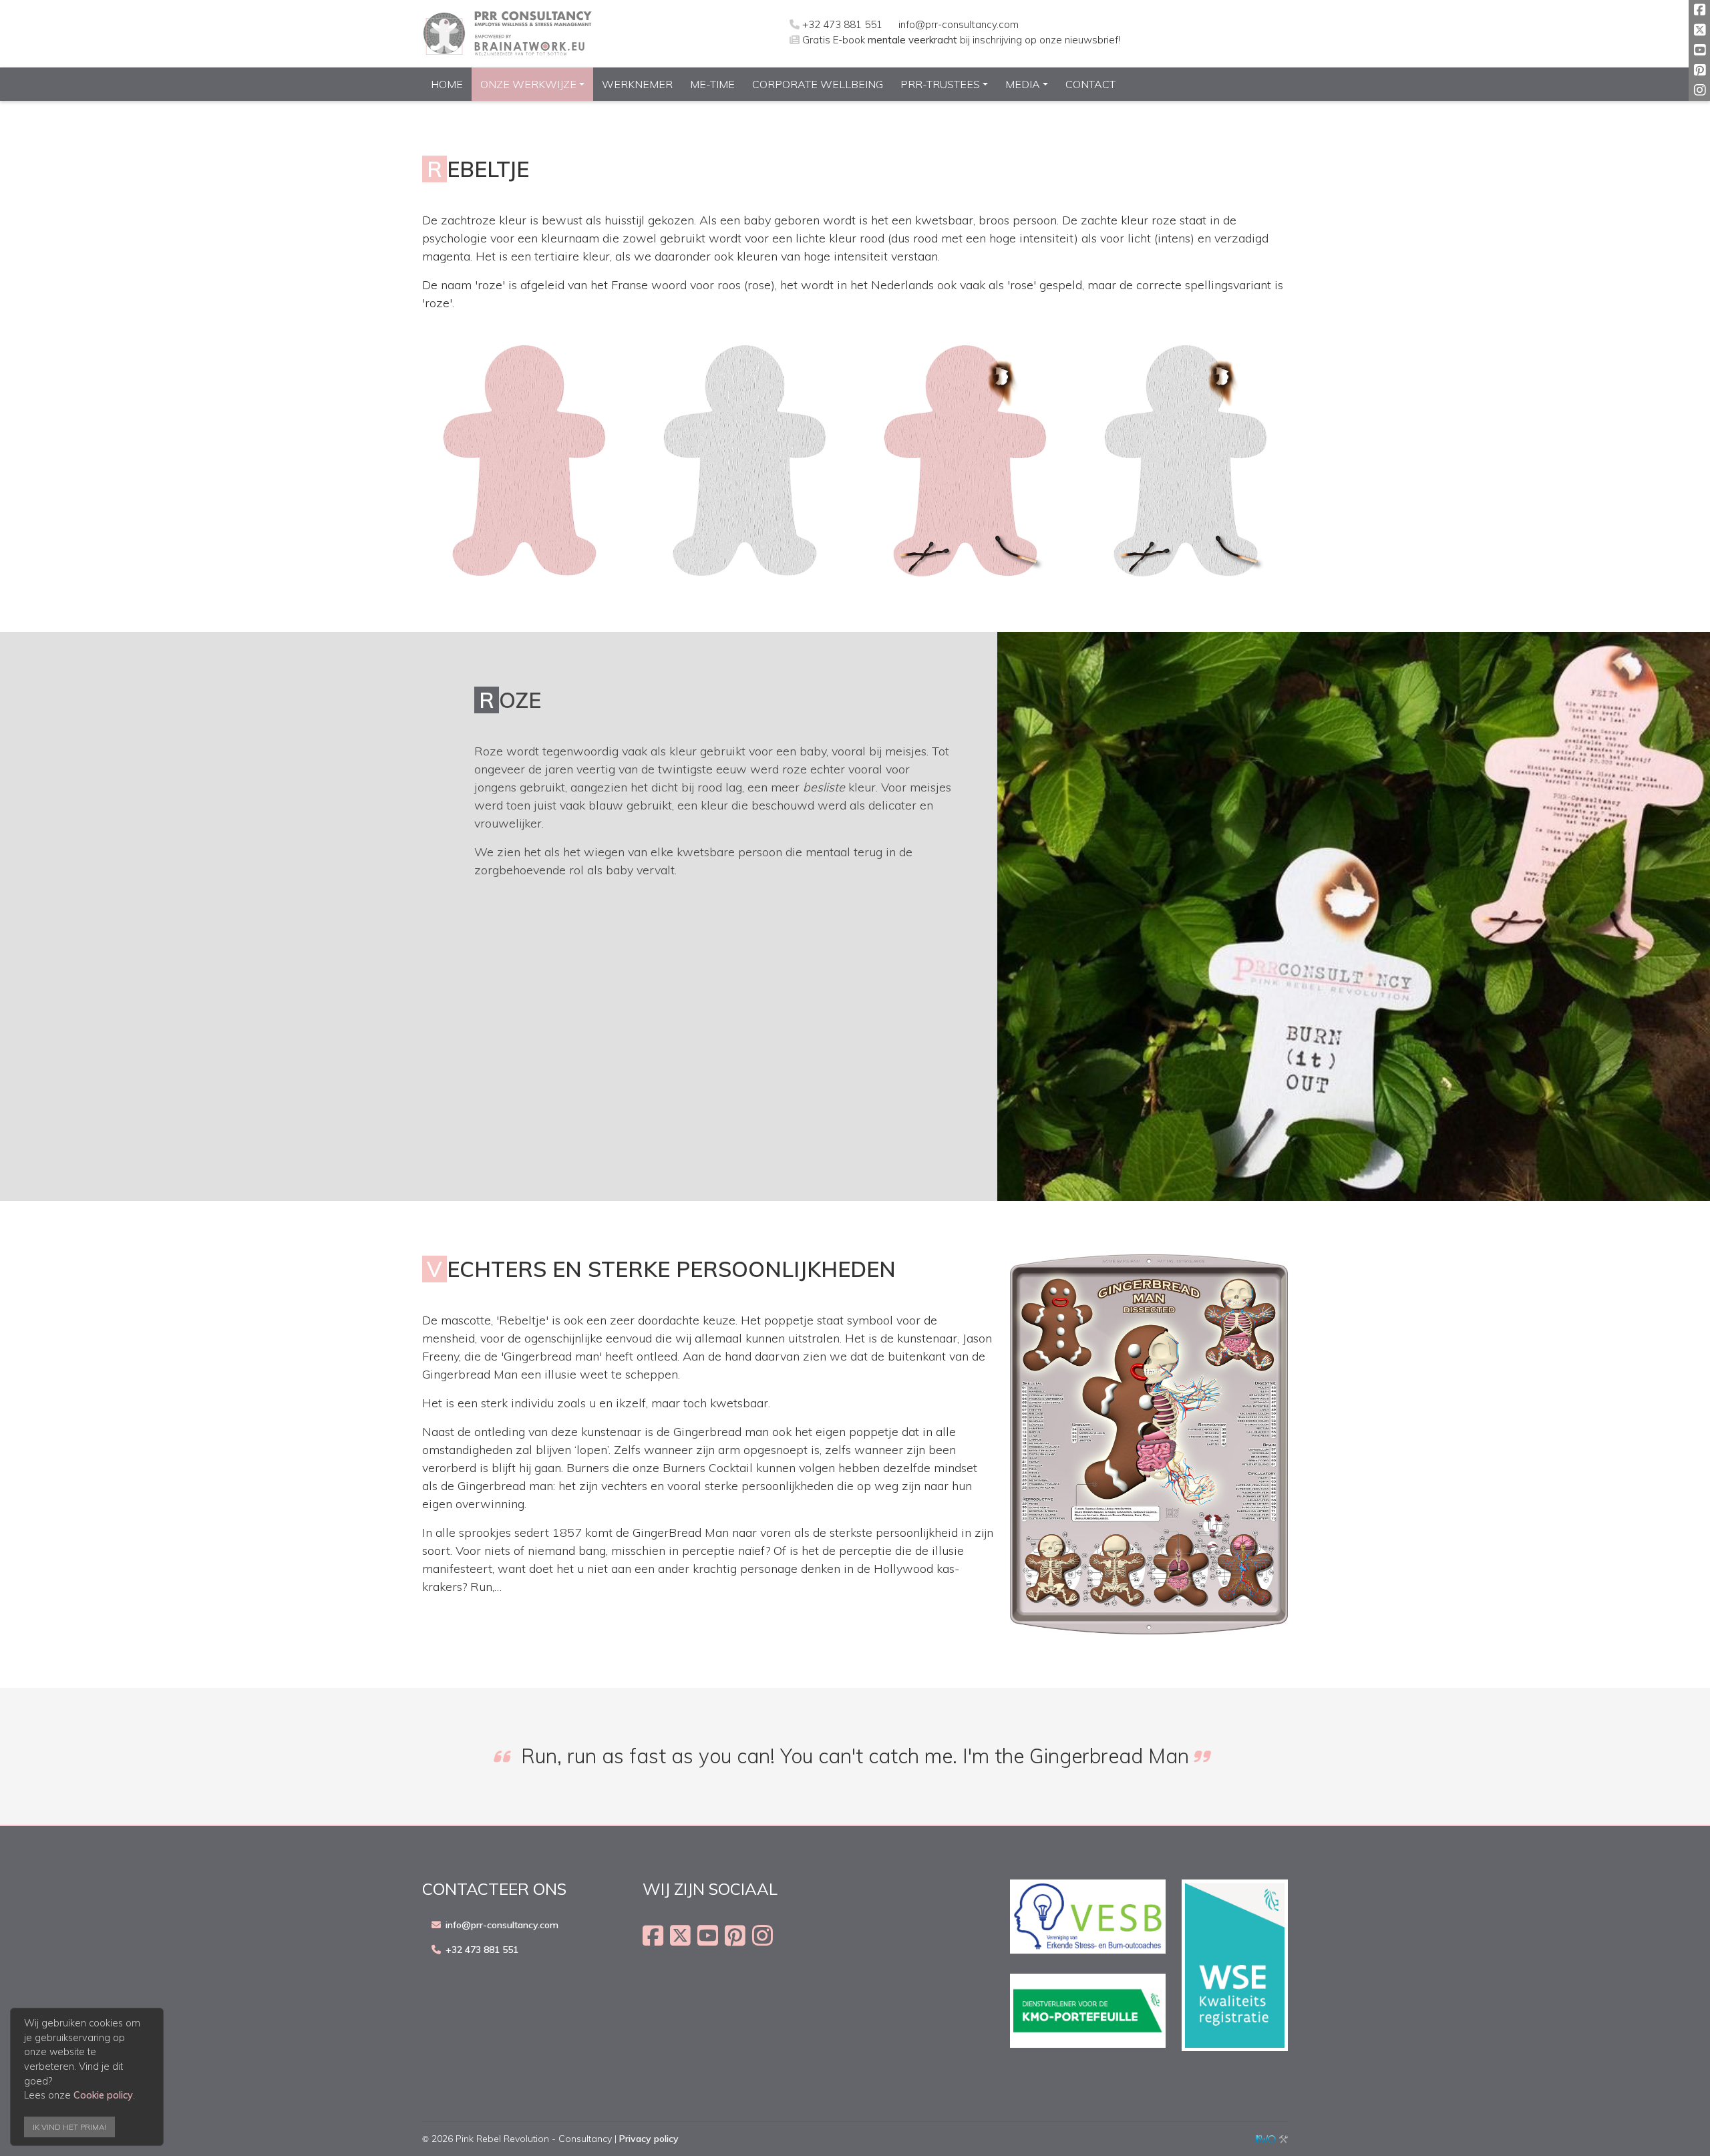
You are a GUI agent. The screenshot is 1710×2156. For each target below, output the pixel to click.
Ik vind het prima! (69, 2127)
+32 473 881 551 (842, 24)
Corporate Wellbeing (818, 84)
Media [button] (1023, 84)
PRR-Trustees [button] (940, 84)
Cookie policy (103, 2095)
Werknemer (637, 84)
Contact (1090, 84)
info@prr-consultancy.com (959, 24)
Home (447, 84)
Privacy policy (649, 2139)
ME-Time (712, 84)
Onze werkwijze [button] (528, 84)
